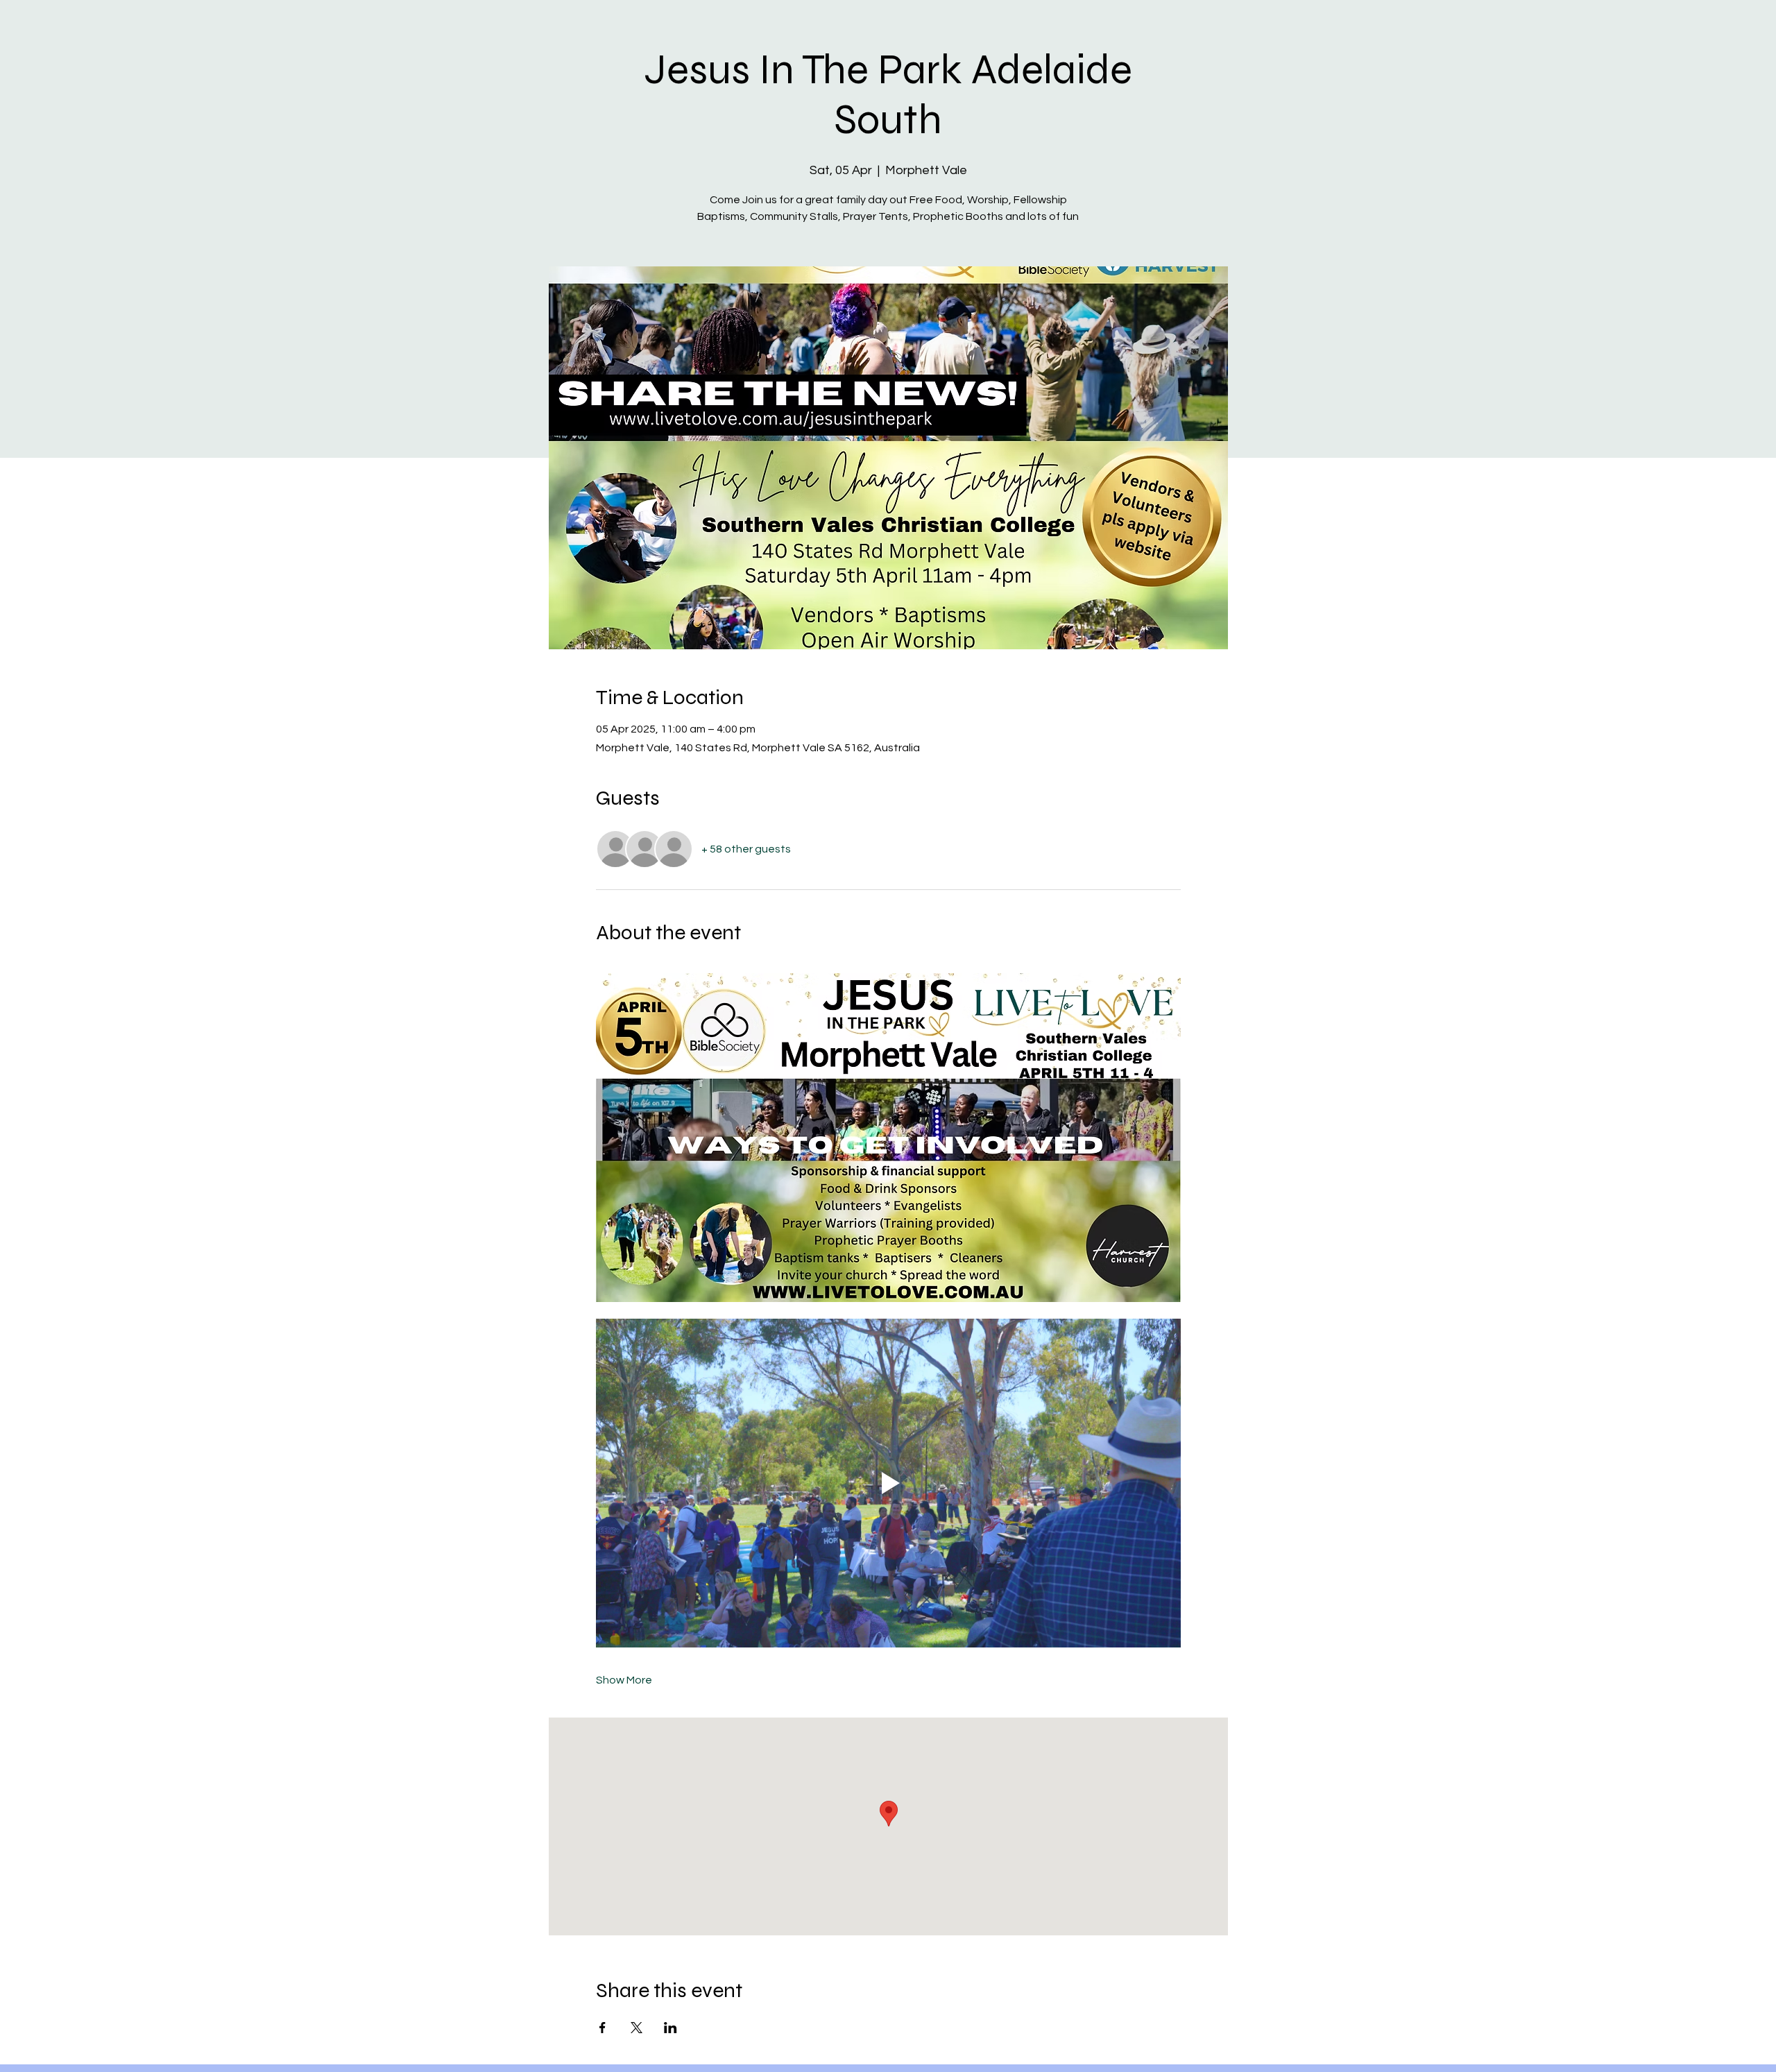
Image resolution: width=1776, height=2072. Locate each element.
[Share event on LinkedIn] (671, 2028)
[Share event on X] (637, 2028)
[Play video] (888, 1483)
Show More (624, 1680)
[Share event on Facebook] (603, 2028)
